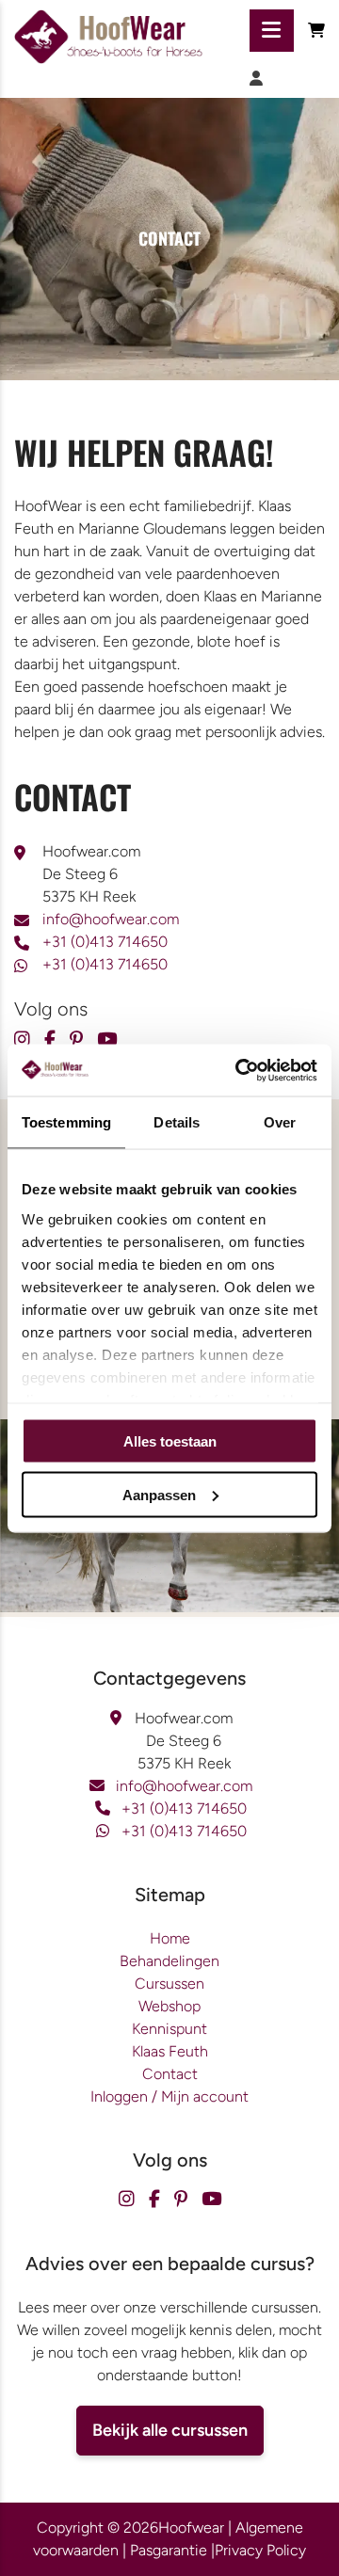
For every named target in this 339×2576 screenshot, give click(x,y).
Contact (170, 2074)
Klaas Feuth (170, 2051)
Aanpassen (159, 1494)
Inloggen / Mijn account (169, 2096)
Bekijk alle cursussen (170, 2430)
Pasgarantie (169, 2550)
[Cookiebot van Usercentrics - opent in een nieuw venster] (239, 1070)
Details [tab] (177, 1122)
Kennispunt (169, 2029)
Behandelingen (169, 1961)
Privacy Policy (260, 2550)
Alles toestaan (170, 1441)
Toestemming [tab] (66, 1122)
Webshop (169, 2006)
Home (170, 1938)
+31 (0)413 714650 (105, 942)
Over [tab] (280, 1122)
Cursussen (169, 1984)
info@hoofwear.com (111, 919)
